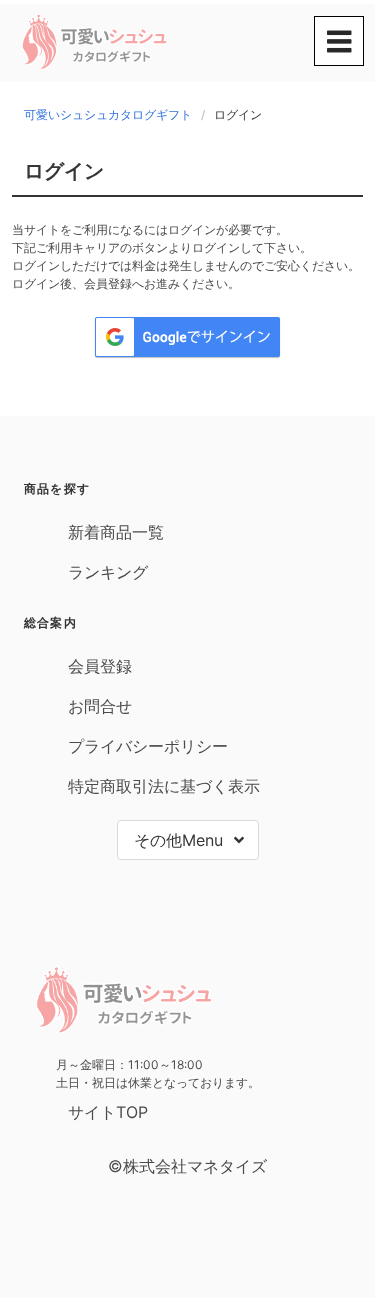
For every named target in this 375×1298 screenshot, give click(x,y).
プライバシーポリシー (148, 746)
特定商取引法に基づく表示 (164, 786)
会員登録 (100, 666)
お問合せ (100, 706)
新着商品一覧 (116, 532)
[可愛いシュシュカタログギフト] (94, 66)
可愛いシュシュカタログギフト (108, 114)
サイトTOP (108, 1112)
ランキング (108, 572)
